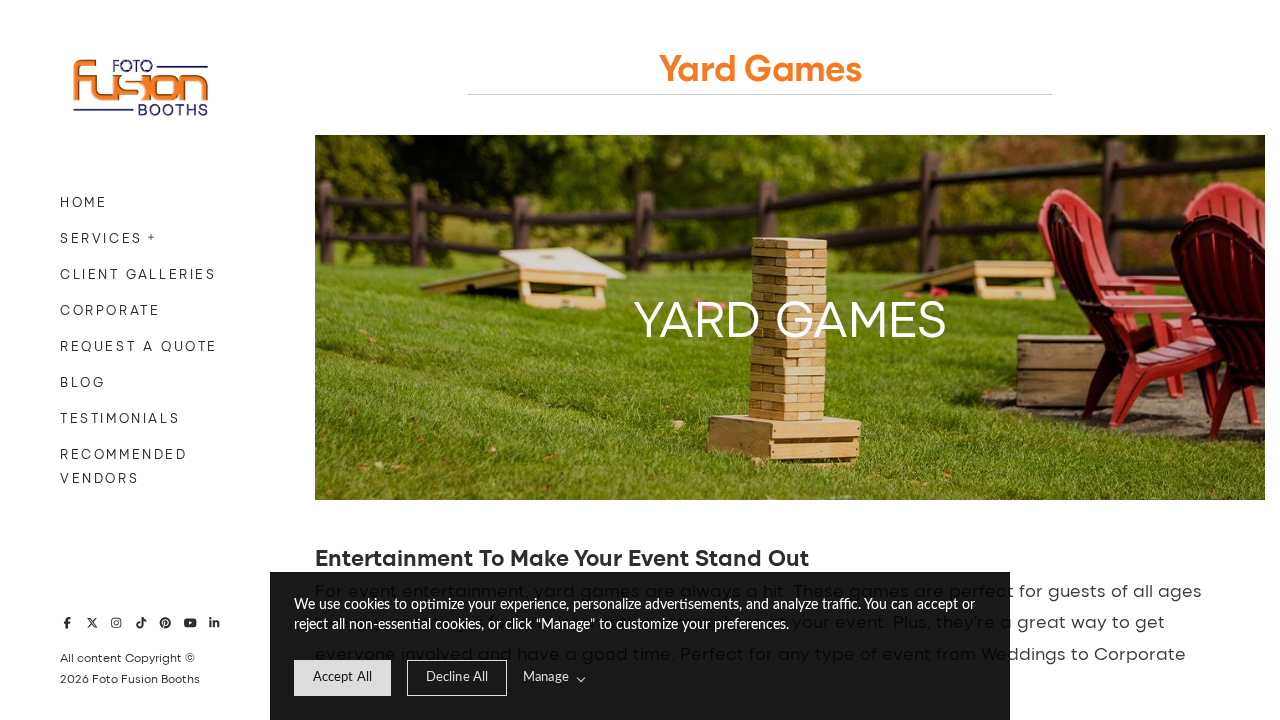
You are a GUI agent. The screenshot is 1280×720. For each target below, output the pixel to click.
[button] (152, 235)
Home (83, 201)
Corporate (110, 309)
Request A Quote (139, 345)
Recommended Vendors (124, 465)
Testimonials (120, 417)
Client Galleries (138, 273)
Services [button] (101, 237)
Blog (82, 381)
